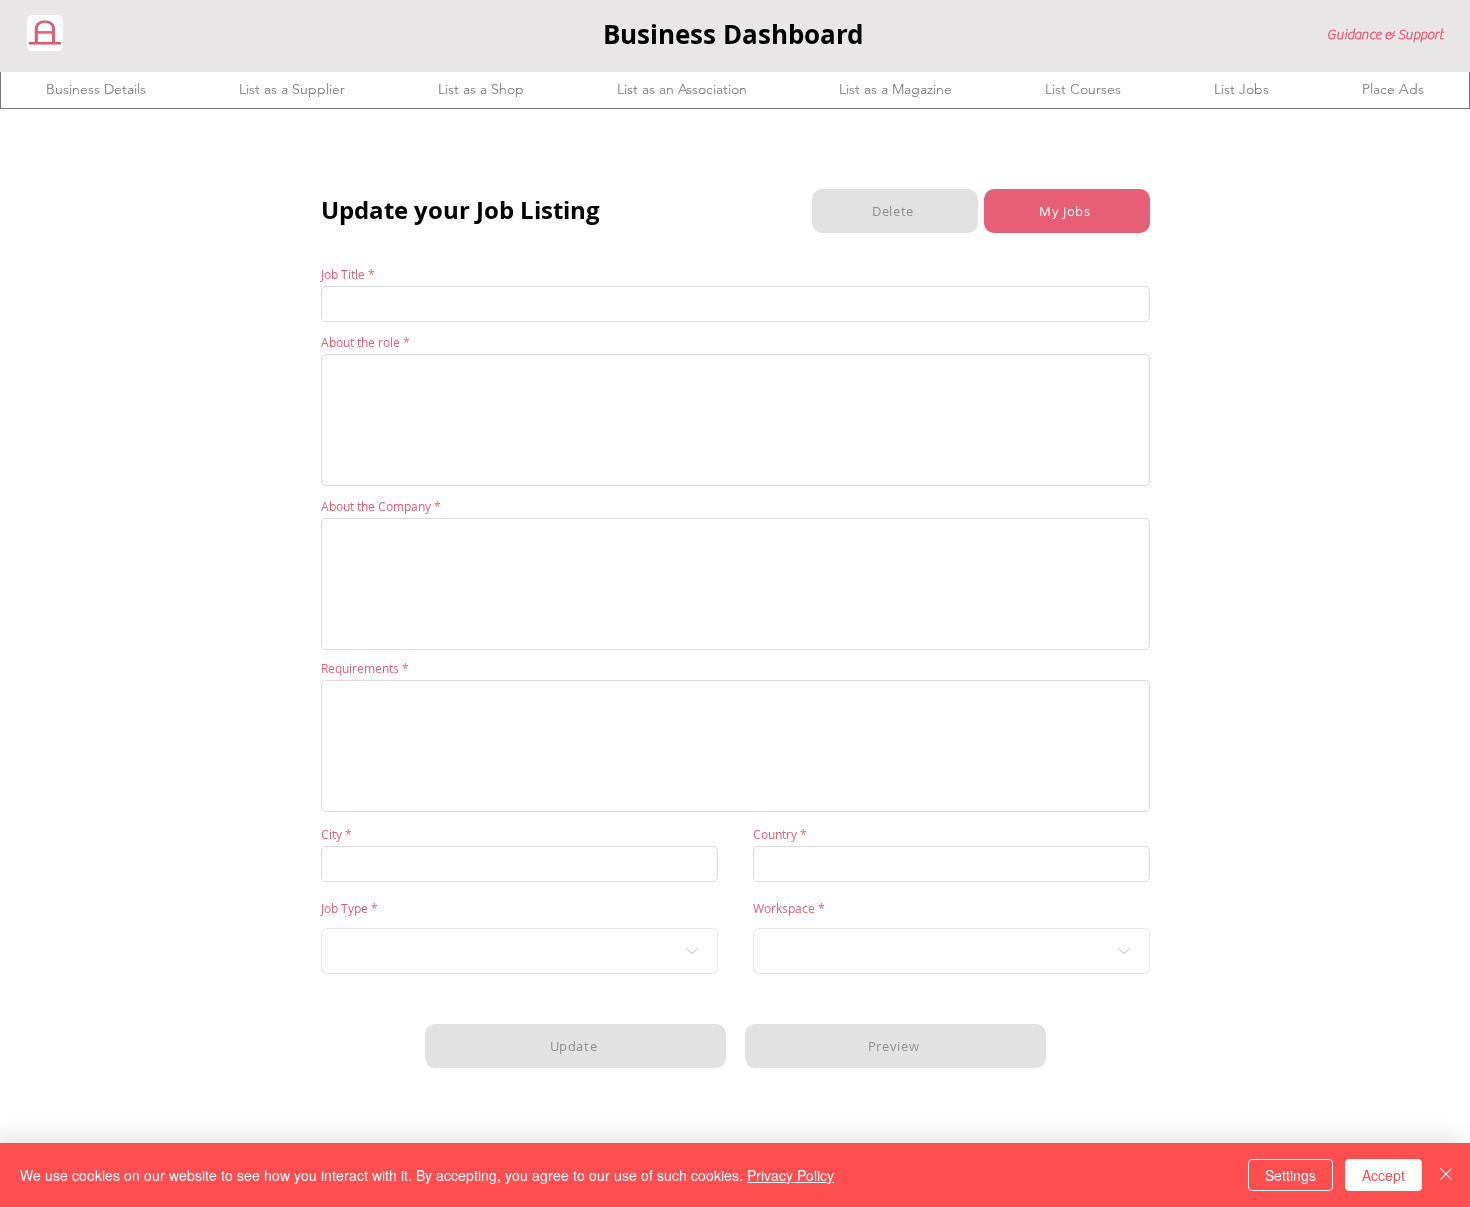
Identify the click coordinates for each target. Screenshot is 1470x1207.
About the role (360, 342)
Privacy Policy (790, 1175)
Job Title (343, 274)
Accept (1383, 1175)
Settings (1290, 1175)
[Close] (1446, 1175)
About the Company (376, 506)
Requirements (360, 668)
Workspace (784, 908)
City (331, 834)
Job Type (344, 908)
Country (775, 834)
